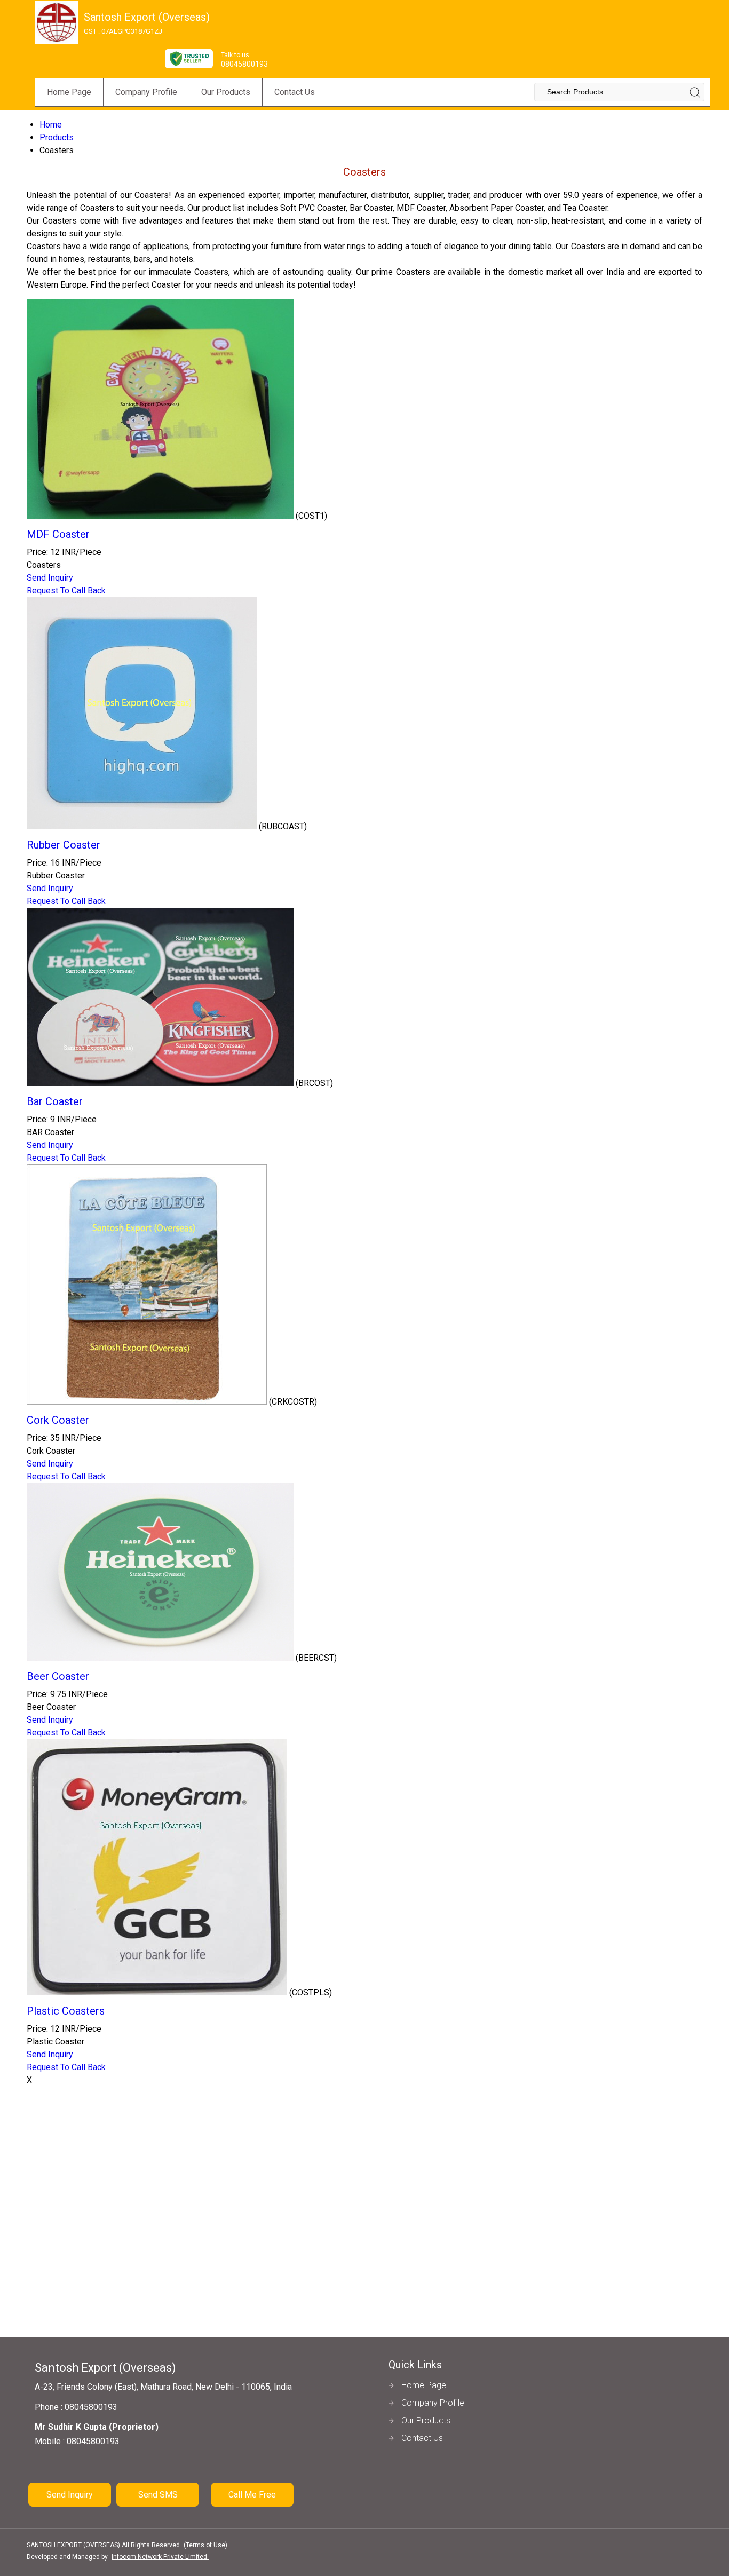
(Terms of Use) (205, 2545)
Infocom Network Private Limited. (160, 2557)
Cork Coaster (58, 1420)
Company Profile (146, 92)
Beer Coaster (58, 1676)
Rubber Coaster (64, 845)
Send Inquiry (50, 578)
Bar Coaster (55, 1101)
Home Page (69, 92)
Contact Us (295, 92)
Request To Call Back (66, 591)
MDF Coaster (58, 534)
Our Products (226, 92)
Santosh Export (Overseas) (147, 23)
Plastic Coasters (66, 2011)
